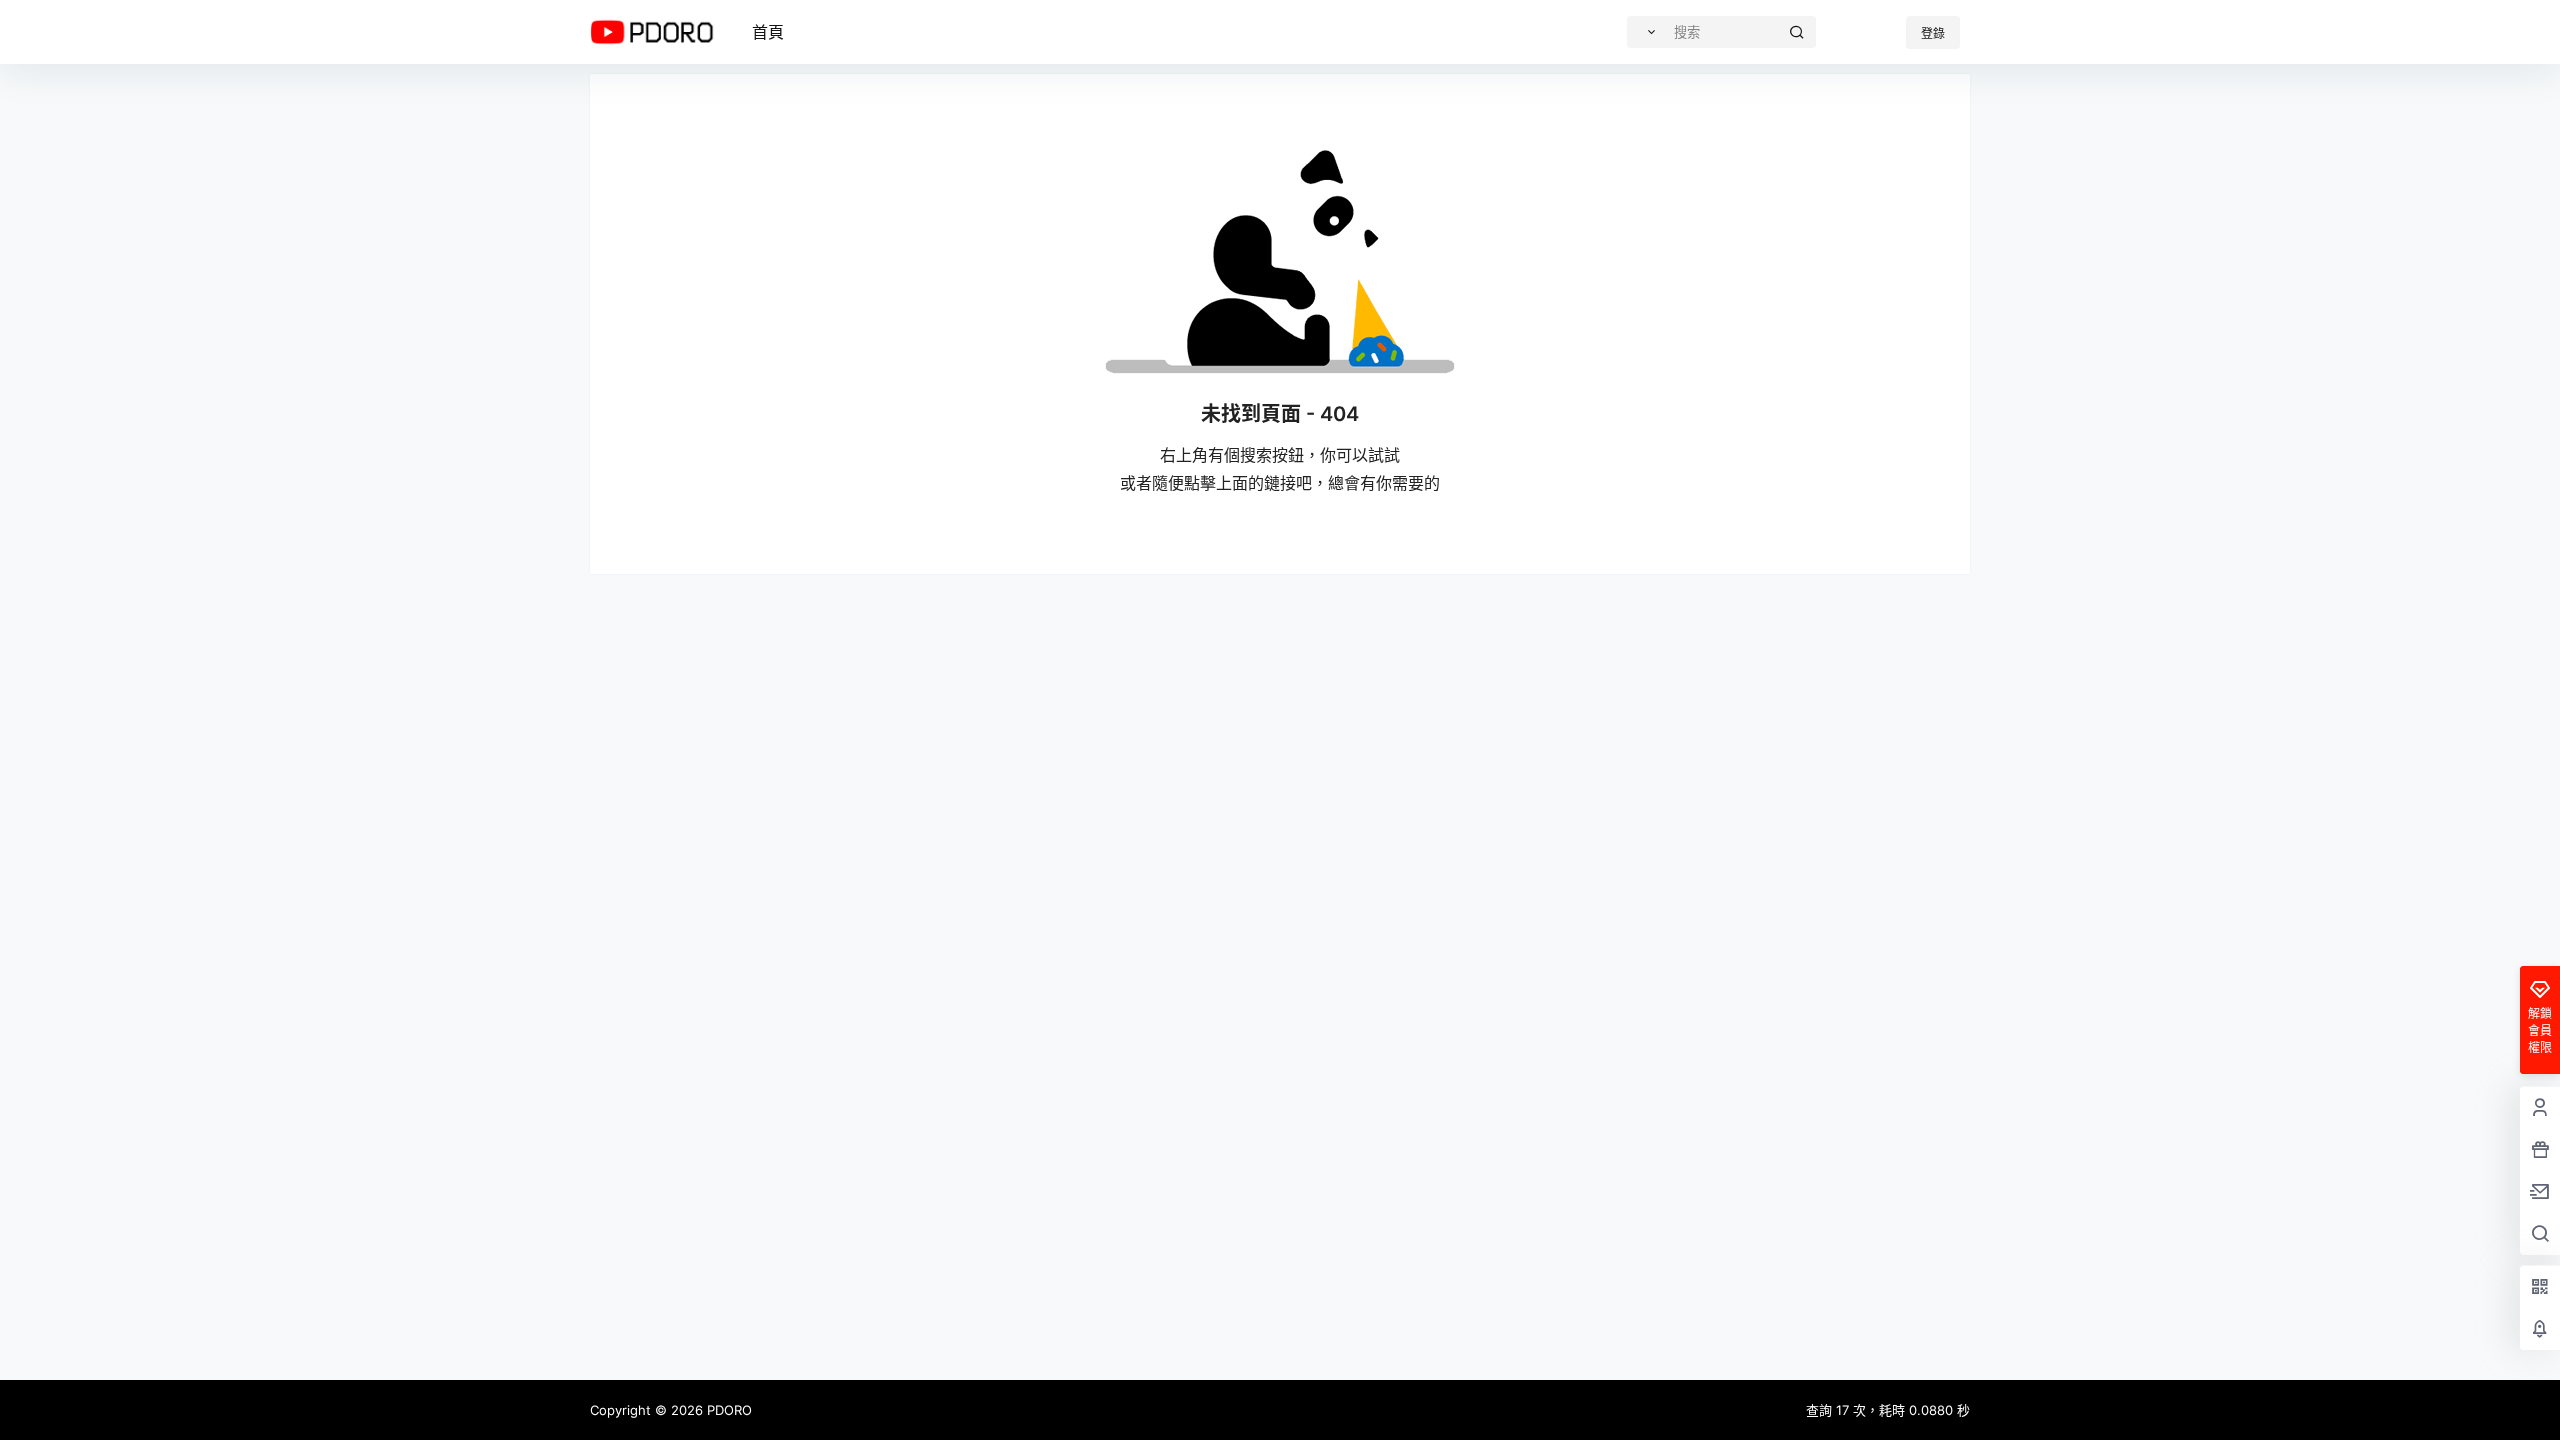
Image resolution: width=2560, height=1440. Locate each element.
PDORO (727, 1410)
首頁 (768, 32)
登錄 (1933, 33)
